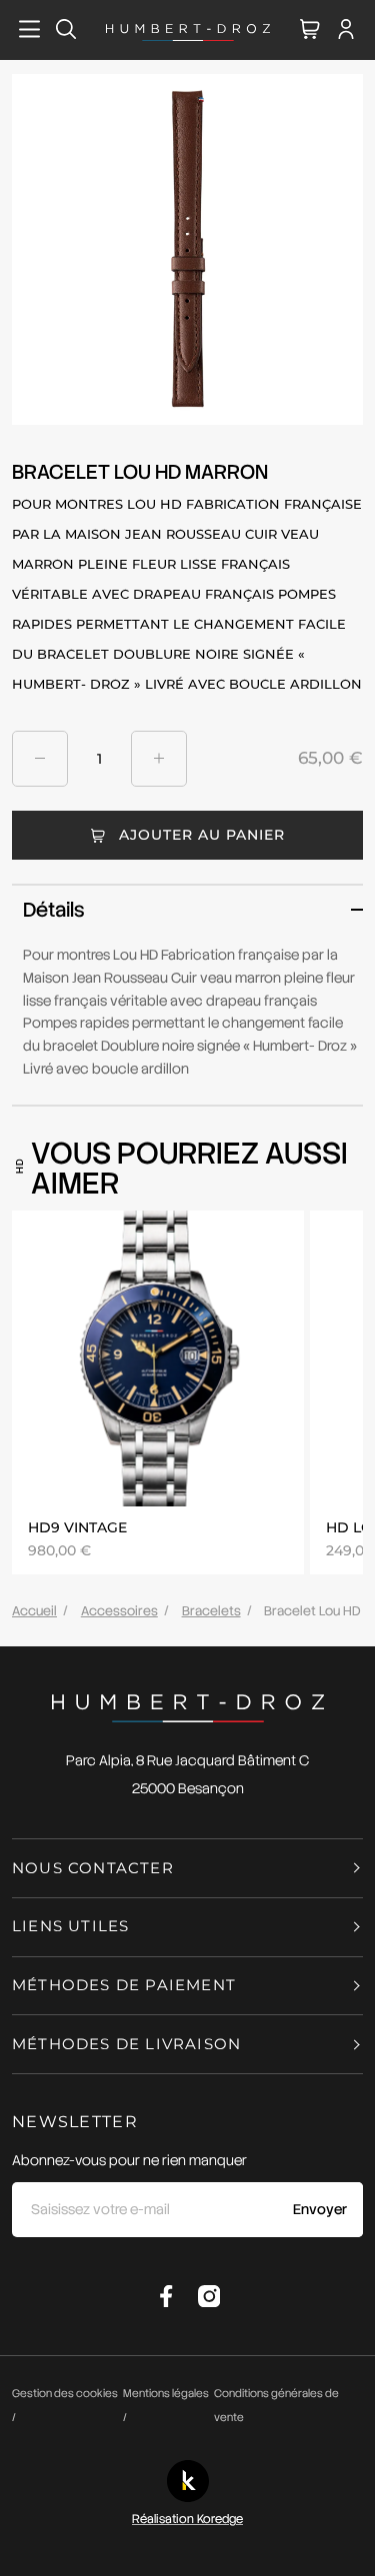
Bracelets (211, 1611)
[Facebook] (166, 2296)
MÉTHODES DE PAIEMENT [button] (124, 1985)
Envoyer (320, 2209)
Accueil (34, 1611)
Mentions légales (166, 2393)
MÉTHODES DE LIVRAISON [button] (126, 2044)
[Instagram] (209, 2296)
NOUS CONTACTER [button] (93, 1868)
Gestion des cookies (65, 2393)
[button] (193, 910)
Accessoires (119, 1611)
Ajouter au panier (202, 835)
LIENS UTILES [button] (70, 1926)
